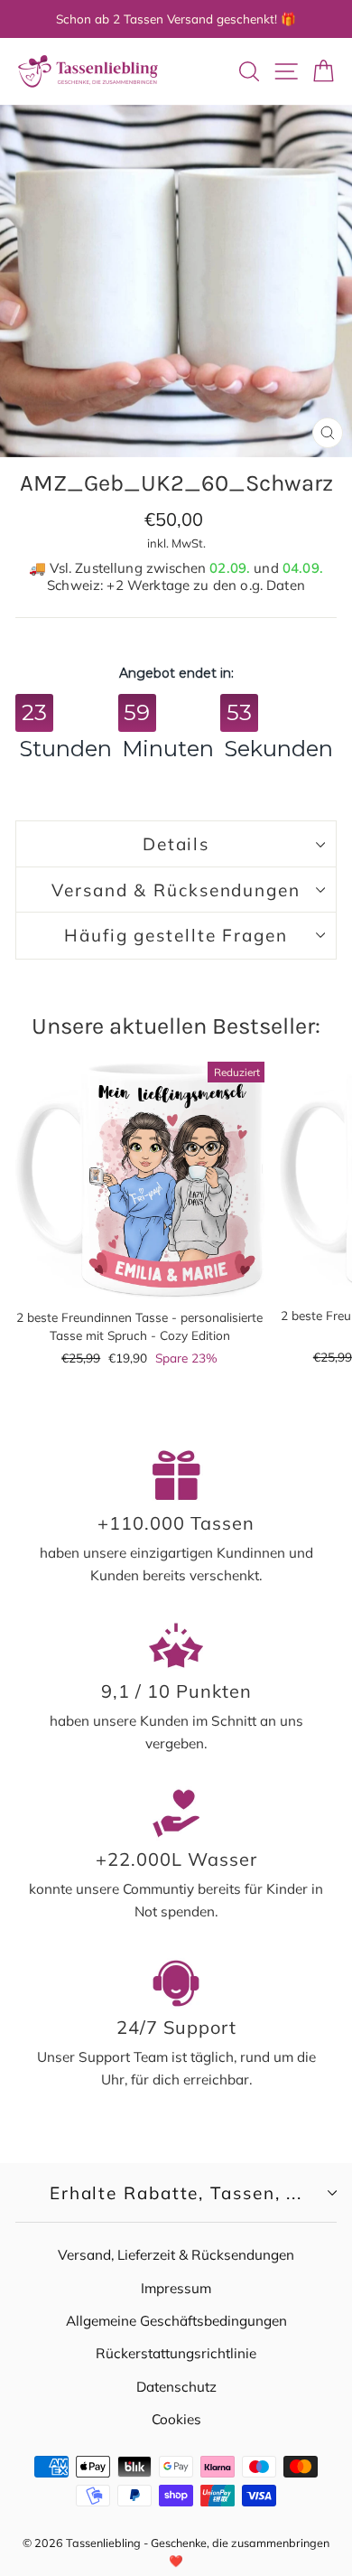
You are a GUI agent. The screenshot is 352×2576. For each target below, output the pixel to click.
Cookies (176, 2419)
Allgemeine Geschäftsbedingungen (176, 2321)
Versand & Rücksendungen (176, 890)
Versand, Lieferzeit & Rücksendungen (176, 2255)
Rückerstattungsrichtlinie (176, 2353)
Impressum (176, 2288)
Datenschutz (176, 2387)
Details (176, 844)
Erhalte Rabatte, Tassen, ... (176, 2193)
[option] (176, 19)
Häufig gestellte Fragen (176, 935)
